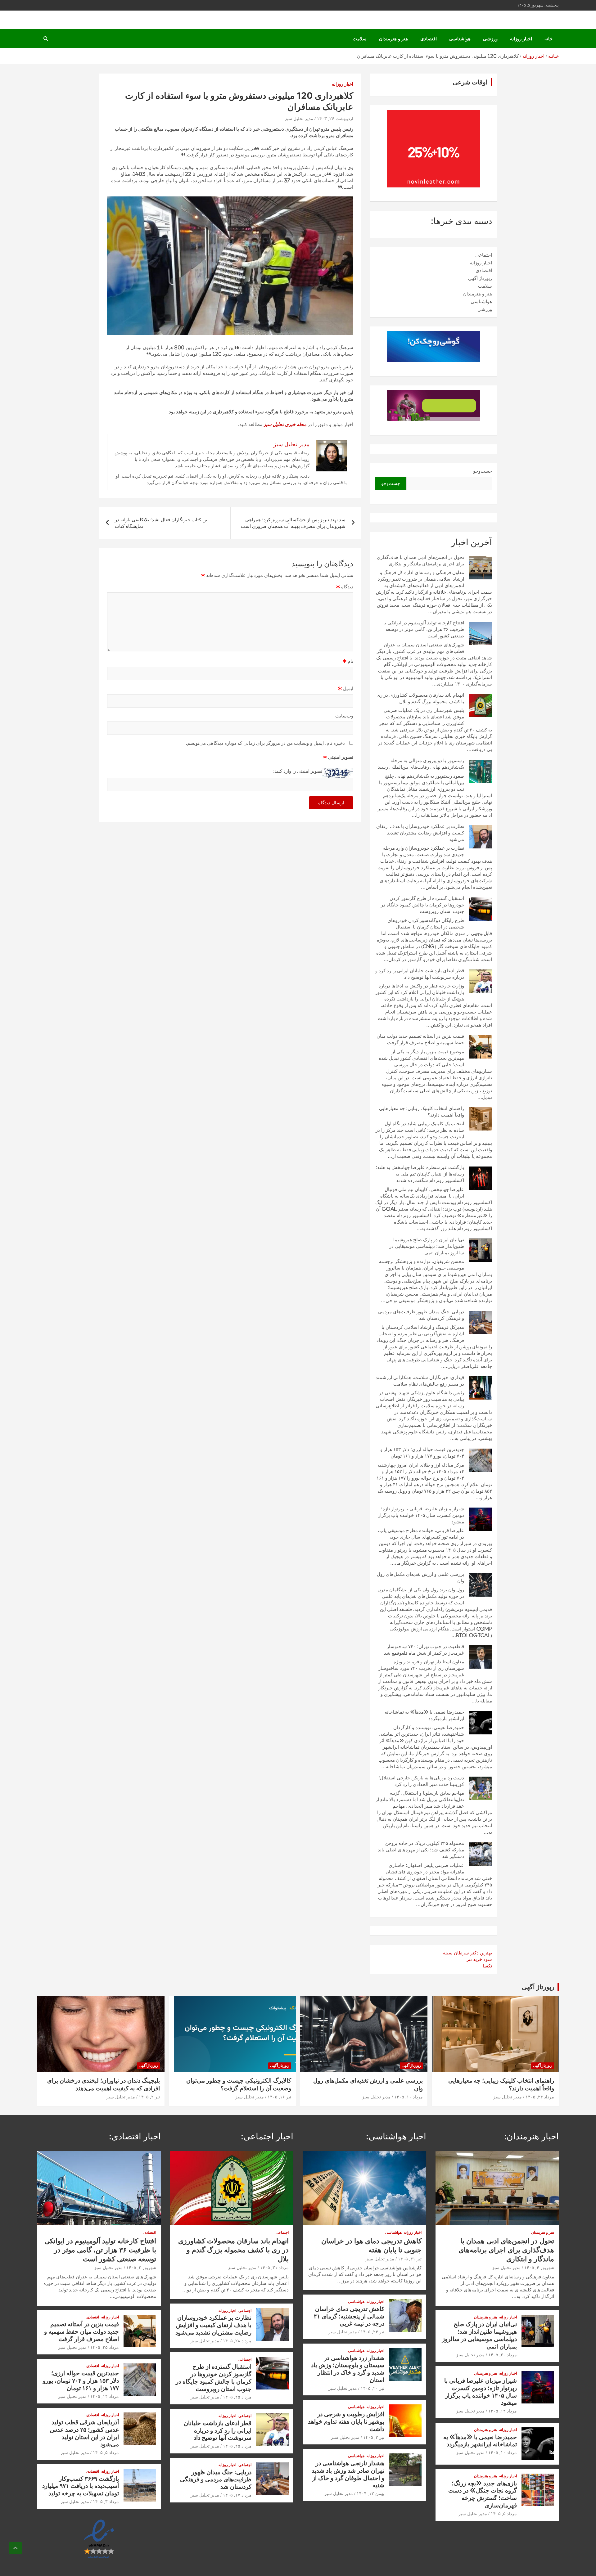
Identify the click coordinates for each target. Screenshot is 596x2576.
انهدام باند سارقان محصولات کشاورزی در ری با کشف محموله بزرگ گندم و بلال (233, 2250)
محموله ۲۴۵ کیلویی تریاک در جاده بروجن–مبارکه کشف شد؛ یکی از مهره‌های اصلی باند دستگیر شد (421, 1850)
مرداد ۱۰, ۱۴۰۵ (409, 2097)
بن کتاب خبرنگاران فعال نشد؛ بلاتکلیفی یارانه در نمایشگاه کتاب (161, 523)
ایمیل (346, 688)
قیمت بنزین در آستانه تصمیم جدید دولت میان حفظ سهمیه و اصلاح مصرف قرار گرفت (81, 2331)
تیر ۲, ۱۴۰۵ (149, 2097)
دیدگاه (345, 587)
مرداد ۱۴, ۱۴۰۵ (503, 2411)
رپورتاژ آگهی (480, 278)
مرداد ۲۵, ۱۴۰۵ (237, 2397)
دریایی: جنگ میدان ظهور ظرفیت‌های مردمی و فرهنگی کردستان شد (216, 2479)
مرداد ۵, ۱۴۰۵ (504, 2514)
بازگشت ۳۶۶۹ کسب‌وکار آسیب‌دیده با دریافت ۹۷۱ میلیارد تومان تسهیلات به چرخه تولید (81, 2486)
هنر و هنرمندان (393, 39)
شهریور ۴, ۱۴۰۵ (539, 2268)
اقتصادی (429, 39)
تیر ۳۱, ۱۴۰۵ (410, 2259)
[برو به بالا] (16, 2548)
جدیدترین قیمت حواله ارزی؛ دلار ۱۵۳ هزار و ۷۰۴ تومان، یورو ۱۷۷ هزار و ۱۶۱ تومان (81, 2380)
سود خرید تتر (479, 1959)
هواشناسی (460, 39)
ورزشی (490, 39)
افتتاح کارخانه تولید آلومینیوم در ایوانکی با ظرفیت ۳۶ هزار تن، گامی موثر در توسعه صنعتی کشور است (424, 629)
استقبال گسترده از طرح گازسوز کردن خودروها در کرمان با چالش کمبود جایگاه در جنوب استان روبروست (422, 905)
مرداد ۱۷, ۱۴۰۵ (237, 2495)
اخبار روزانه (521, 39)
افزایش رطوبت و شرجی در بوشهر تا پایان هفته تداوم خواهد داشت (346, 2421)
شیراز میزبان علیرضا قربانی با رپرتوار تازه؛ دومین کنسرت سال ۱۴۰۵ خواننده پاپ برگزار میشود (421, 1515)
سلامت (360, 39)
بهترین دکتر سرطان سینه (467, 1953)
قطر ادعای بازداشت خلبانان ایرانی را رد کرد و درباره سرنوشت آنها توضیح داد (218, 2430)
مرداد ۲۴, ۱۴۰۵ (540, 2097)
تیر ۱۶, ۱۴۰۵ (279, 2097)
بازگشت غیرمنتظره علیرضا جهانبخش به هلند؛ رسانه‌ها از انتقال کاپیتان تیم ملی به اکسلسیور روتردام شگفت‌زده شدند (420, 1174)
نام (348, 661)
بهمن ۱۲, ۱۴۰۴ (370, 2493)
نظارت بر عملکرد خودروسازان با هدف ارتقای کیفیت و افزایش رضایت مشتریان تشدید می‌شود (420, 833)
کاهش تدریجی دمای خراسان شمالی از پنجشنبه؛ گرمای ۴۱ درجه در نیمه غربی (349, 2316)
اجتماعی (484, 255)
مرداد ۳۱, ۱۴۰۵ (274, 2268)
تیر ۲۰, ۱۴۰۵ (372, 2388)
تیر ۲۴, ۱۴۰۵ (372, 2332)
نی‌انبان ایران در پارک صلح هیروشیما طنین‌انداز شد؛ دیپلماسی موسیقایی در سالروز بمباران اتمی (427, 1246)
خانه (549, 39)
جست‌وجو (483, 471)
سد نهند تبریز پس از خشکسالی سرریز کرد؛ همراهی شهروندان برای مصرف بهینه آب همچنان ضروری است (293, 523)
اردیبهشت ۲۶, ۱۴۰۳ (335, 119)
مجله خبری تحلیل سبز (285, 424)
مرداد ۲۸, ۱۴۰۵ (237, 2341)
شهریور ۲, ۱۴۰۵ (141, 2268)
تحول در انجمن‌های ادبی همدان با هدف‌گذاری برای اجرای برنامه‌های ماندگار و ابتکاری (506, 2250)
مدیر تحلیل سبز (299, 119)
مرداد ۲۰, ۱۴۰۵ (503, 2355)
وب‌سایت (344, 716)
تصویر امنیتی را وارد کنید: (298, 771)
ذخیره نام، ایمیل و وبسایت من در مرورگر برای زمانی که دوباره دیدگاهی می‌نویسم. (265, 743)
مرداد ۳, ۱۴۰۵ (106, 2502)
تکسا (487, 1966)
